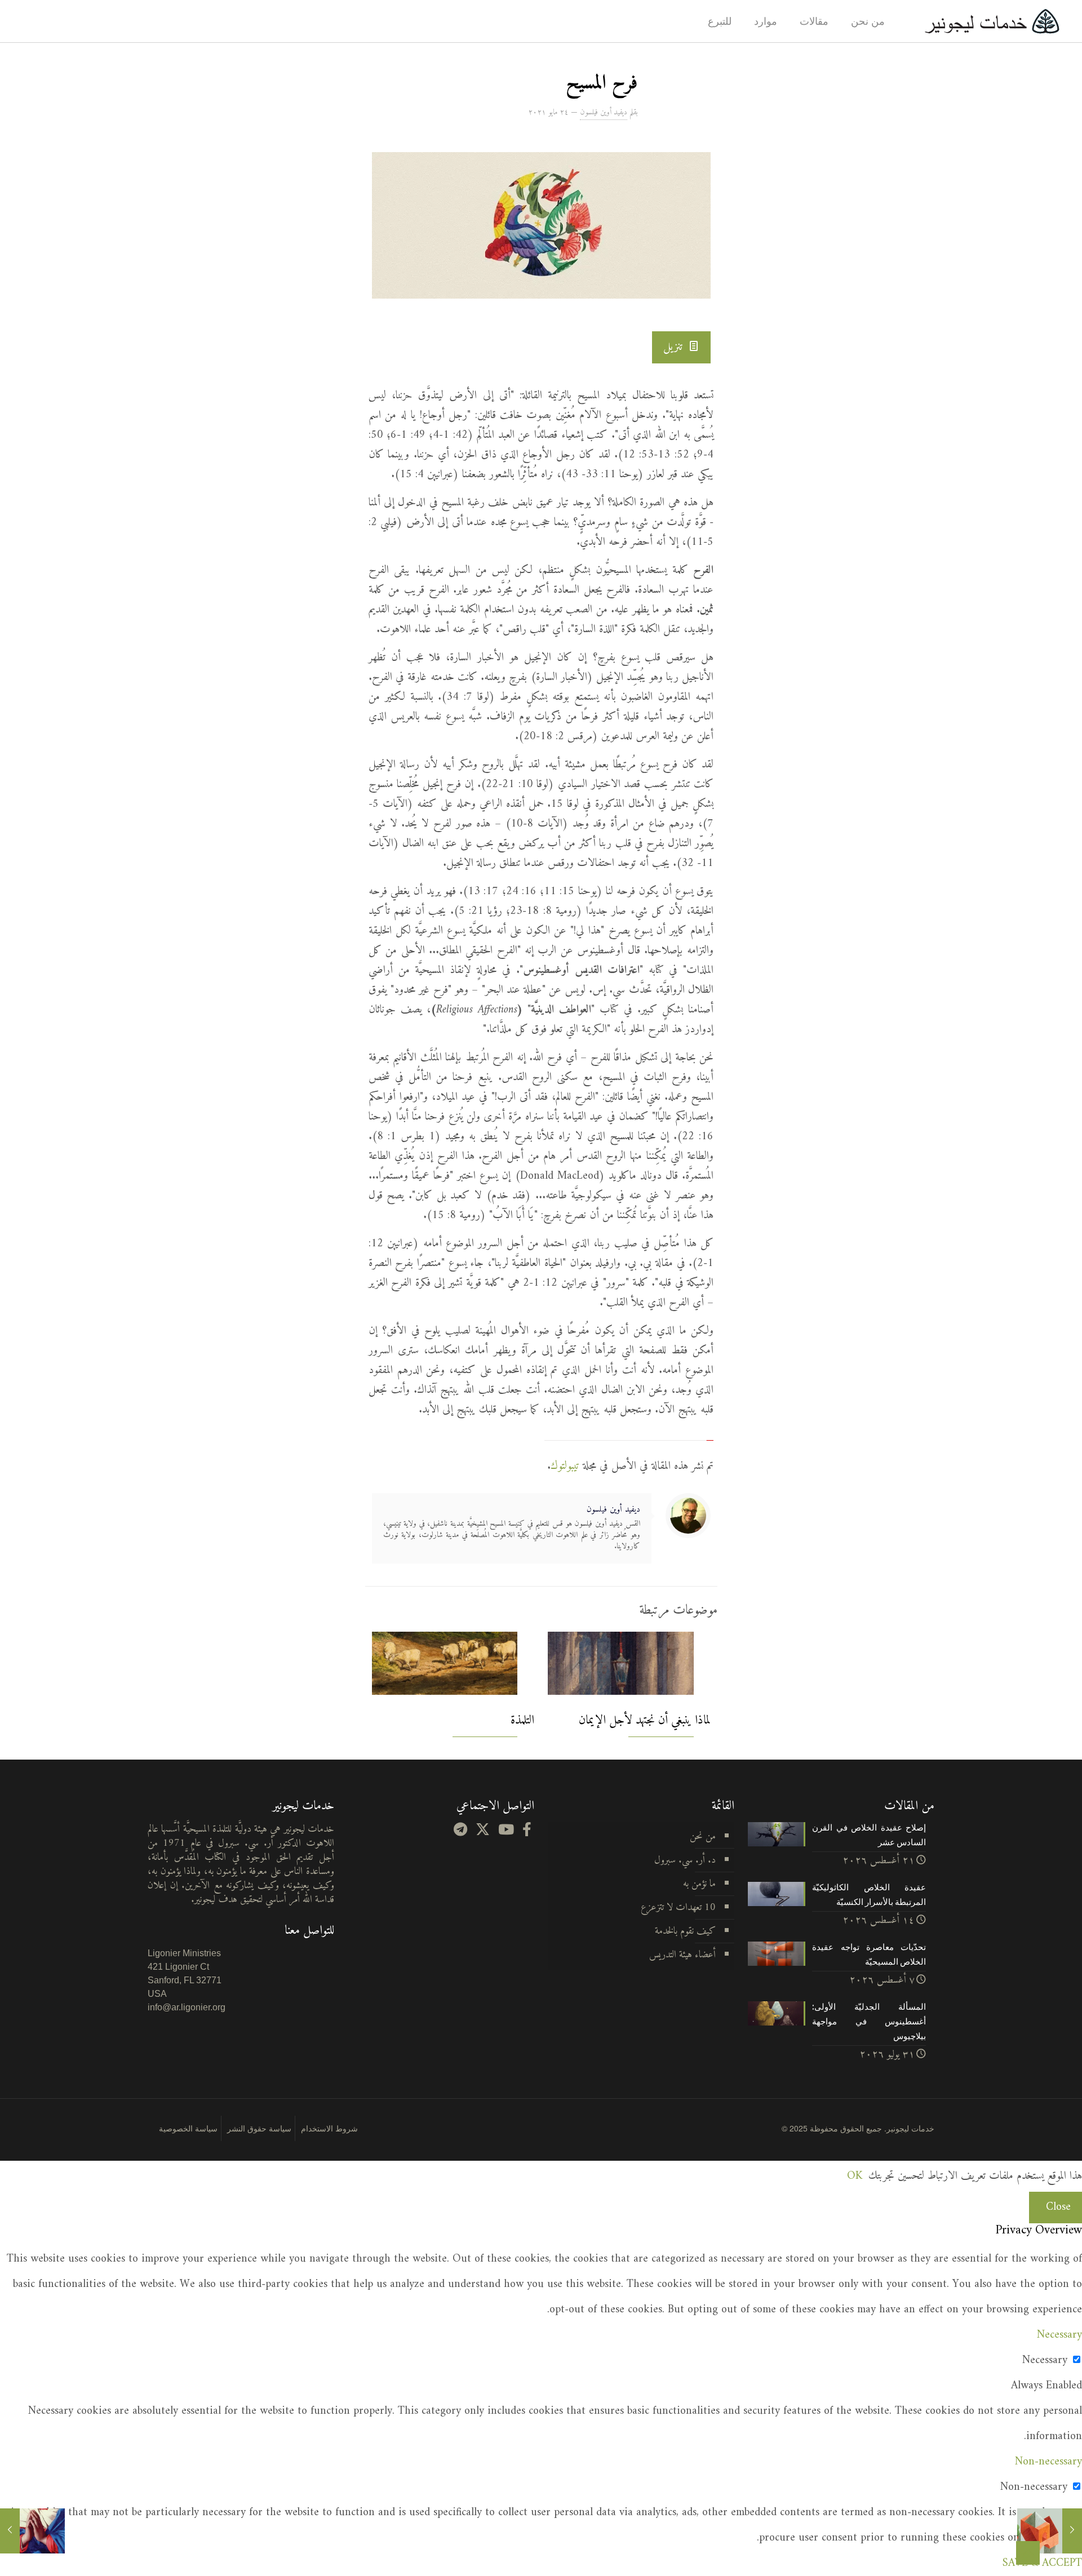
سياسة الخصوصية (188, 2128)
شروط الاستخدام (329, 2128)
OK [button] (855, 2176)
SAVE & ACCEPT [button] (1042, 2563)
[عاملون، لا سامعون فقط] (1050, 2531)
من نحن (703, 1836)
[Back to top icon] (1028, 2553)
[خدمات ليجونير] (992, 21)
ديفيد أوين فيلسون (604, 112)
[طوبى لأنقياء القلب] (32, 2531)
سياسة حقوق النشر (259, 2128)
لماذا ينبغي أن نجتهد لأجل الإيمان (645, 1720)
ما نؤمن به (699, 1884)
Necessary (1045, 2360)
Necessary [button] (1059, 2335)
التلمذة (522, 1720)
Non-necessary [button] (1048, 2462)
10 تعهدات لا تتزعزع (678, 1907)
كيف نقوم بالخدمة (685, 1931)
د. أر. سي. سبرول (685, 1860)
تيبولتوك (565, 1466)
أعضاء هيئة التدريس (682, 1955)
